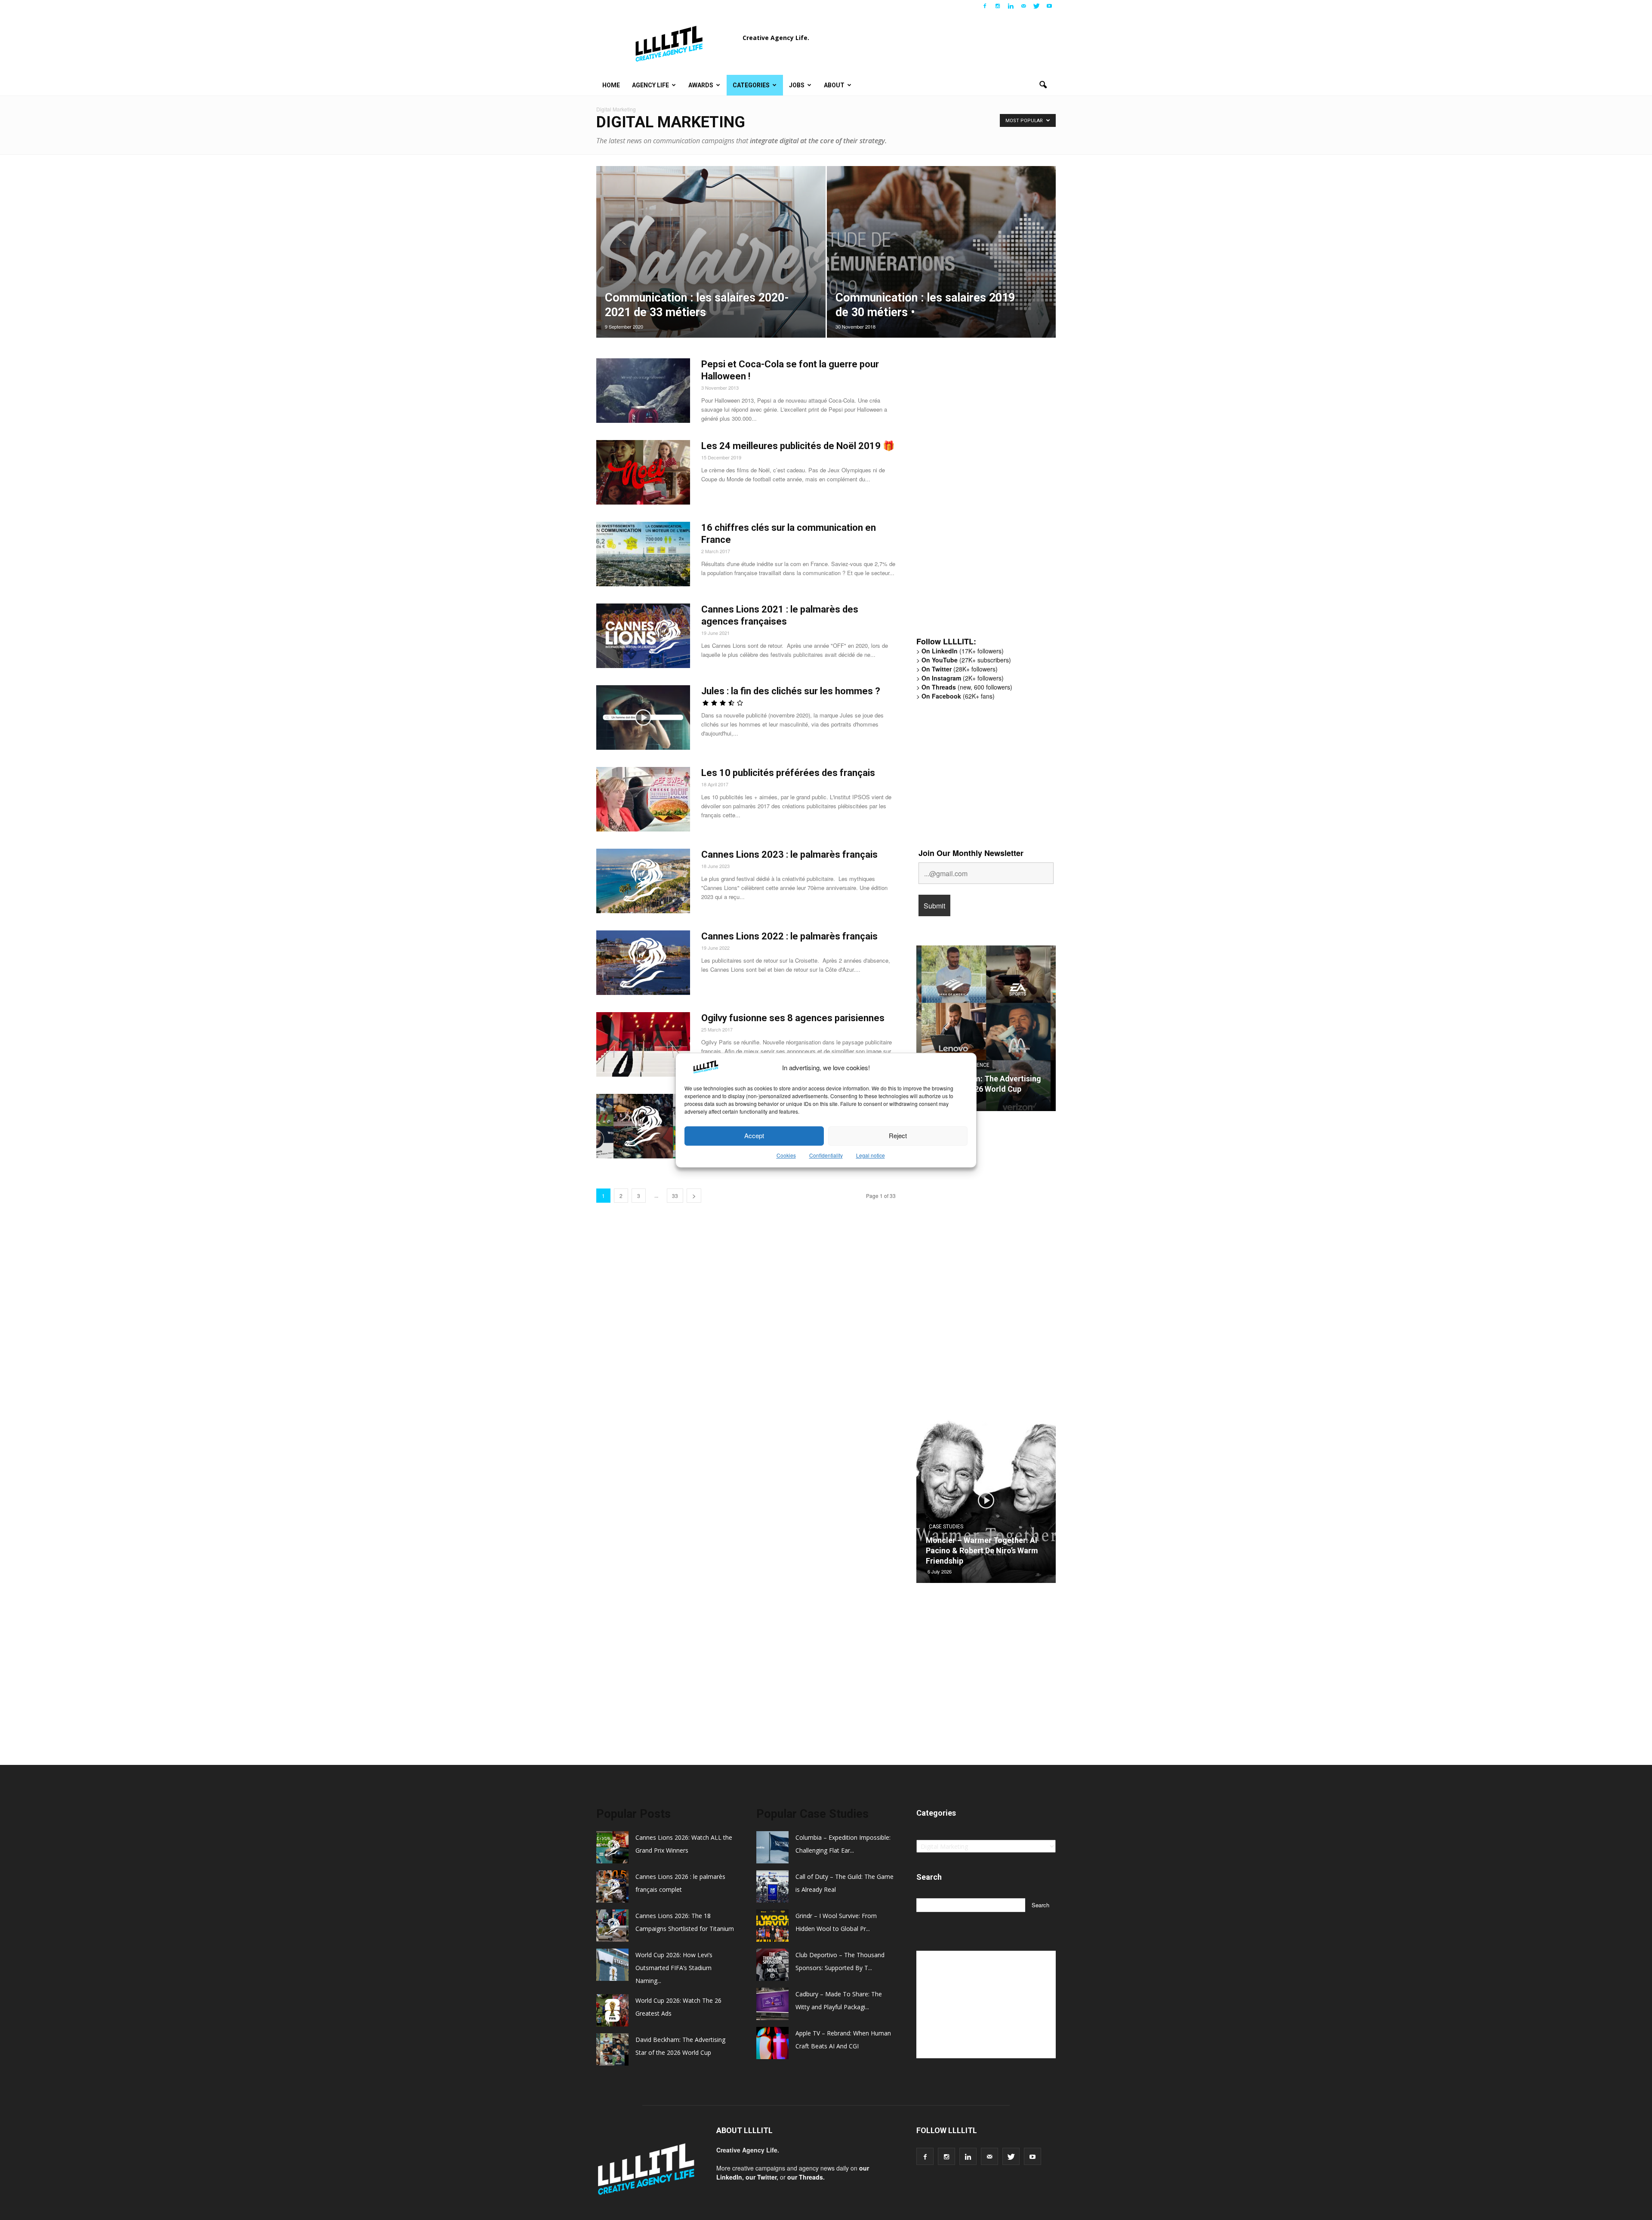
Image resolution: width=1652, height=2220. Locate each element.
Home (611, 85)
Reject (898, 1136)
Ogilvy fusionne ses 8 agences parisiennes (793, 1018)
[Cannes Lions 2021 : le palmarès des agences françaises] (643, 636)
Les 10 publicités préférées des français (788, 773)
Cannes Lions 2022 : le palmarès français (789, 936)
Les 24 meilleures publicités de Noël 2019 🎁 (798, 446)
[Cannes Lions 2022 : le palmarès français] (643, 963)
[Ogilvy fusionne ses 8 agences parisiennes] (643, 1044)
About (834, 85)
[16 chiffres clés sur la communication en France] (643, 554)
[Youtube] (1049, 6)
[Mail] (1023, 6)
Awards (701, 85)
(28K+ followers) (960, 669)
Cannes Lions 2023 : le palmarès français (789, 854)
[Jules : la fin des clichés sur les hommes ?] (643, 717)
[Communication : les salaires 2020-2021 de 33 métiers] (711, 265)
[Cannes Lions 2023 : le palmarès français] (643, 881)
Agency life (650, 85)
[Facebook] (985, 6)
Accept (754, 1136)
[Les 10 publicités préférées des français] (643, 799)
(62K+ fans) (958, 696)
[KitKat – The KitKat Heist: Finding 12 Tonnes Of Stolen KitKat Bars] (986, 1503)
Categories (751, 85)
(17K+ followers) (963, 651)
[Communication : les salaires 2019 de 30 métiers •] (942, 265)
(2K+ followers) (963, 678)
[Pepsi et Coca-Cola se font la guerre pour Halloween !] (643, 391)
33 (675, 1196)
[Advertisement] (981, 496)
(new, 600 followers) (967, 687)
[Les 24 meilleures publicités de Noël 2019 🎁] (643, 472)
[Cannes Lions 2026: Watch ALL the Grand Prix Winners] (986, 1031)
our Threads (805, 2177)
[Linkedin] (1011, 6)
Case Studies (946, 1537)
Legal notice (871, 1155)
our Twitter (761, 2177)
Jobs (797, 85)
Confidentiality (826, 1155)
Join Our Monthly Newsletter (971, 853)
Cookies (786, 1155)
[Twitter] (1036, 6)
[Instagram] (998, 6)
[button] (1043, 85)
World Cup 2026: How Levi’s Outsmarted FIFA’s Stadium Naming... (674, 1968)
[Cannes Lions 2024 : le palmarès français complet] (643, 1126)
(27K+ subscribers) (966, 660)
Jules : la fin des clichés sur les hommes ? (791, 691)
